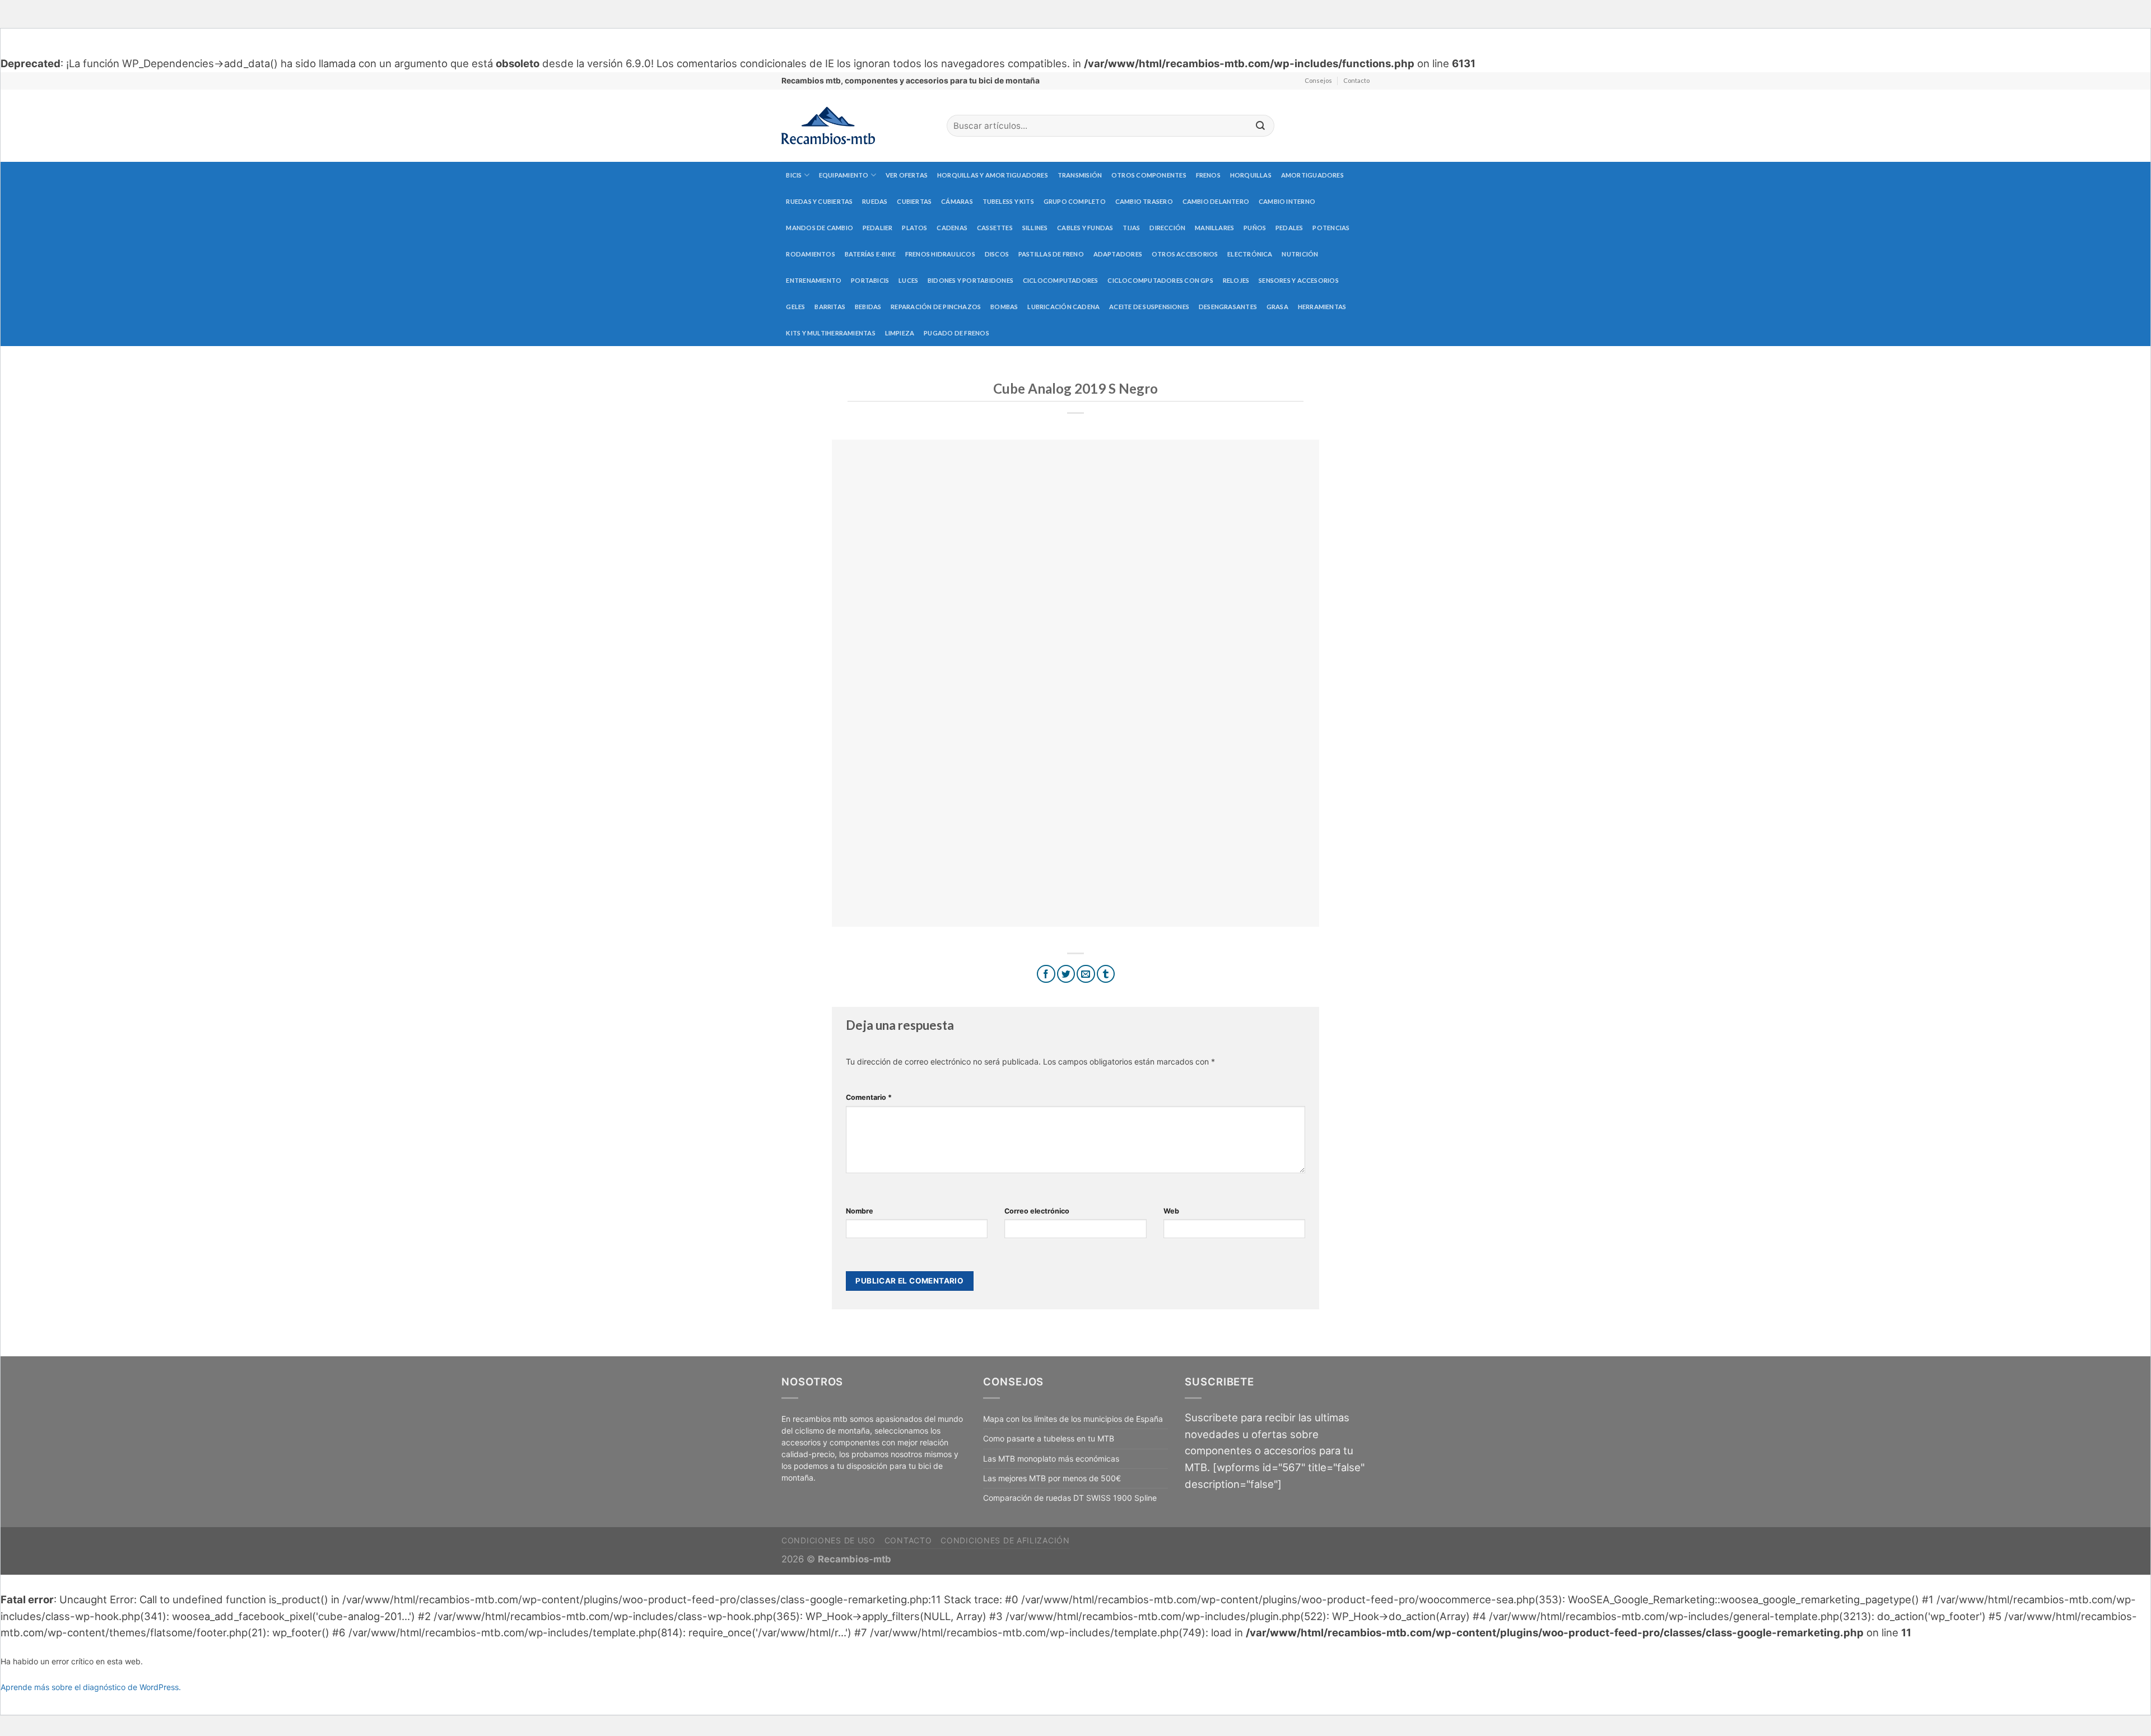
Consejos (1318, 80)
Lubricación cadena (1063, 307)
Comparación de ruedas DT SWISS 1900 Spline (1070, 1498)
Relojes (1236, 280)
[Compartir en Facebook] (1046, 974)
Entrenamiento (814, 280)
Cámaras (957, 201)
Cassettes (995, 228)
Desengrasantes (1228, 307)
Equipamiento (844, 175)
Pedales (1289, 228)
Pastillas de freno (1051, 254)
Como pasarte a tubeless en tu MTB (1049, 1438)
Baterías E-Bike (870, 254)
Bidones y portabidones (970, 280)
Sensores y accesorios (1299, 280)
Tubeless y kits (1008, 201)
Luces (908, 280)
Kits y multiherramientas (830, 333)
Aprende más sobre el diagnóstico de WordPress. (91, 1687)
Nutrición (1300, 254)
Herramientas (1322, 307)
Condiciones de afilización (1005, 1540)
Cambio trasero (1144, 201)
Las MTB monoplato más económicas (1051, 1459)
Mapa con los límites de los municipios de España (1073, 1419)
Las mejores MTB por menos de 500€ (1052, 1478)
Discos (997, 254)
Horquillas (1251, 175)
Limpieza (900, 333)
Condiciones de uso (828, 1540)
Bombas (1004, 307)
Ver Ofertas (907, 175)
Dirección (1167, 228)
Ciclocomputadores (1061, 280)
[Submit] (1260, 126)
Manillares (1214, 228)
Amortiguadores (1312, 175)
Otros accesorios (1185, 254)
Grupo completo (1075, 201)
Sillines (1035, 228)
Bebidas (868, 307)
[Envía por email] (1086, 974)
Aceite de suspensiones (1149, 307)
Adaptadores (1118, 254)
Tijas (1131, 228)
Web (1171, 1211)
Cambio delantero (1216, 201)
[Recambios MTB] (856, 126)
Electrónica (1250, 254)
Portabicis (870, 280)
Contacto (1356, 80)
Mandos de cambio (820, 228)
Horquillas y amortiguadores (993, 175)
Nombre (860, 1211)
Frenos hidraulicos (940, 254)
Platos (914, 228)
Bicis (794, 175)
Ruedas (875, 201)
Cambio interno (1287, 201)
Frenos (1208, 175)
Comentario (869, 1097)
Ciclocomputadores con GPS (1160, 280)
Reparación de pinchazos (936, 307)
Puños (1255, 228)
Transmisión (1080, 175)
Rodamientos (810, 254)
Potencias (1331, 228)
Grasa (1277, 307)
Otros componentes (1149, 175)
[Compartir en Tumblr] (1106, 974)
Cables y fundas (1085, 228)
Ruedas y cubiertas (819, 201)
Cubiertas (914, 201)
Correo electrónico (1037, 1211)
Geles (795, 307)
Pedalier (878, 228)
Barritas (830, 307)
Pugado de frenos (956, 333)
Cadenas (952, 228)
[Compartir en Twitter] (1066, 974)
